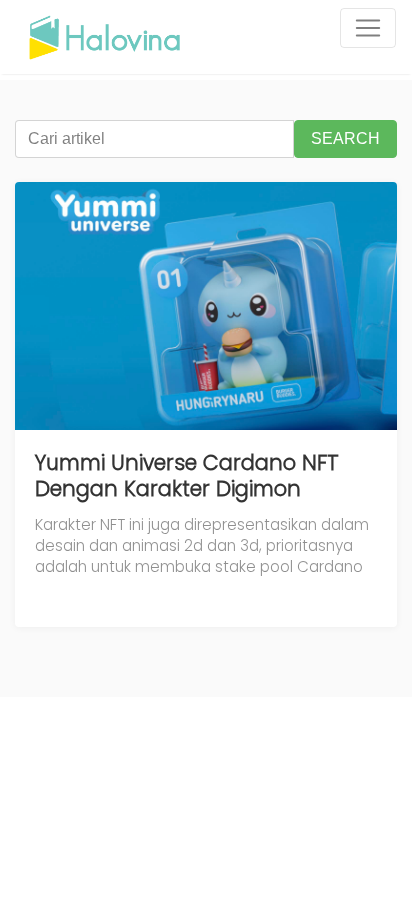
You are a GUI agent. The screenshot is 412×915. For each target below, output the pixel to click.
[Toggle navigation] (368, 28)
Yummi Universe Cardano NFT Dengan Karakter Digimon (187, 475)
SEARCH (345, 138)
